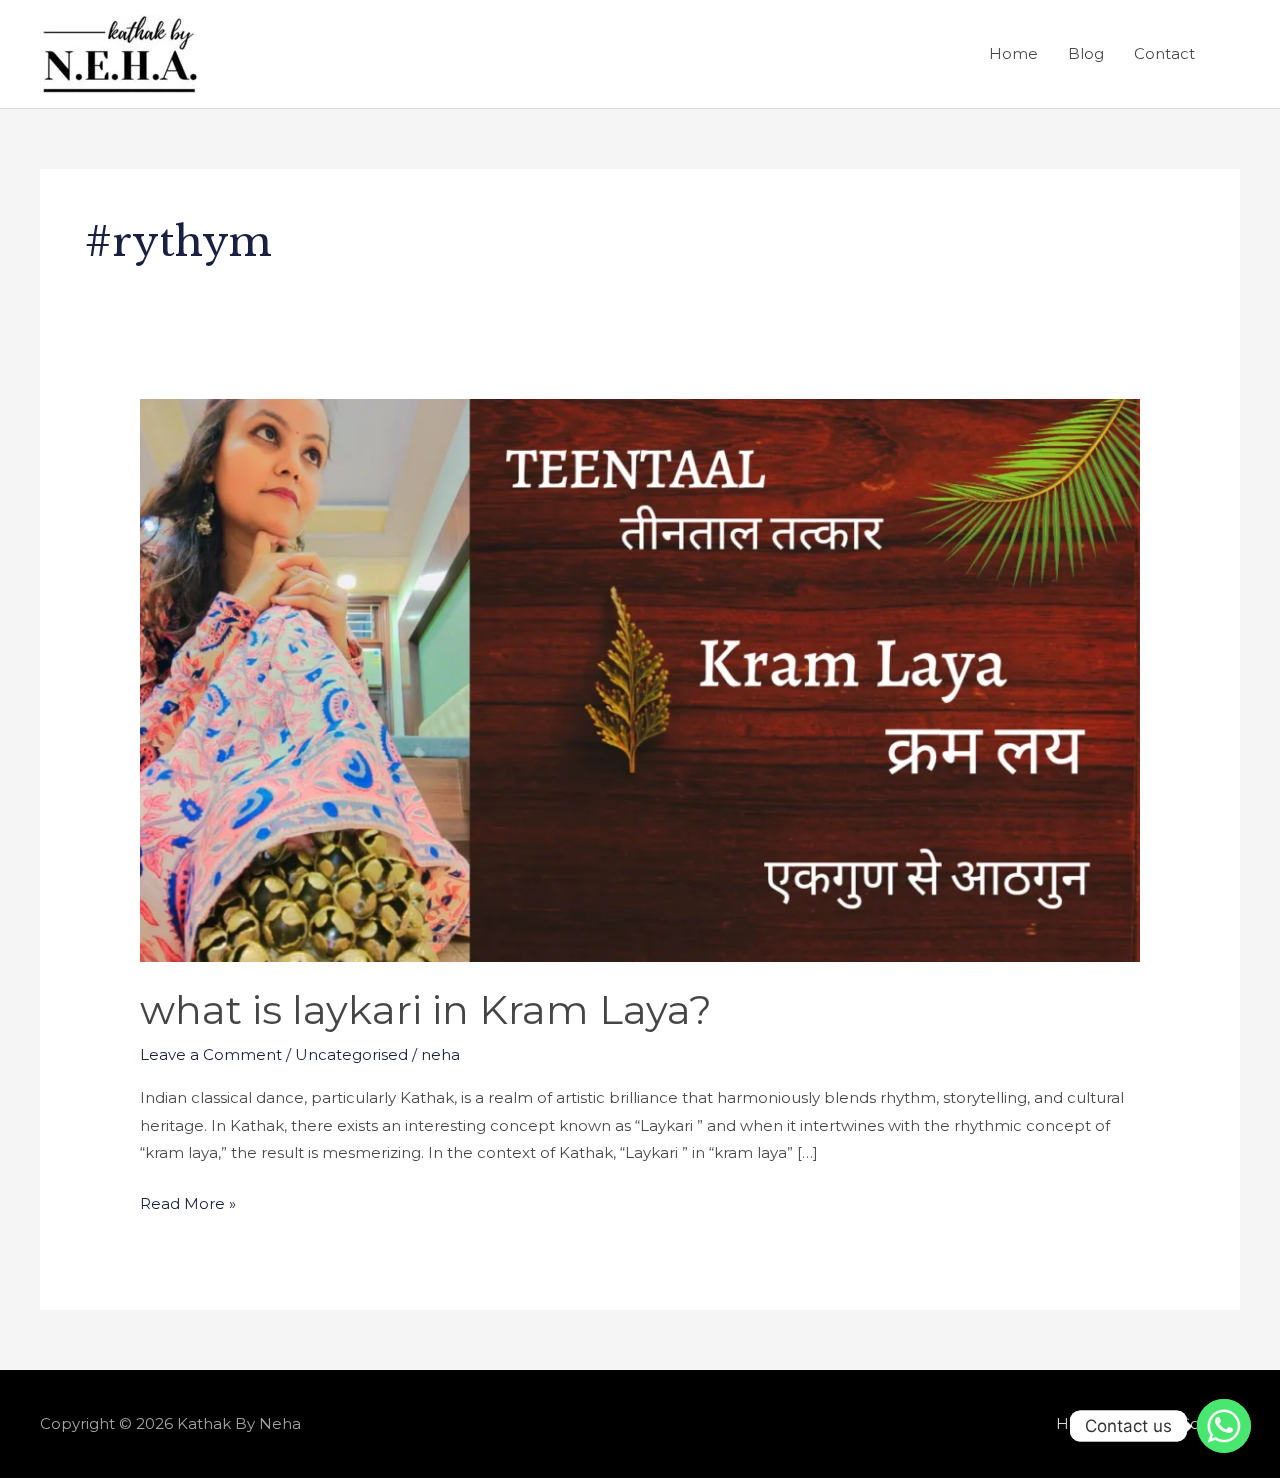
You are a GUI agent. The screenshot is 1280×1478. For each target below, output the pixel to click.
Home (1013, 53)
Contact (1164, 53)
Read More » (188, 1201)
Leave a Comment (211, 1054)
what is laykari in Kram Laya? (426, 1009)
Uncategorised (351, 1054)
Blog (1086, 53)
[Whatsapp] (1224, 1426)
